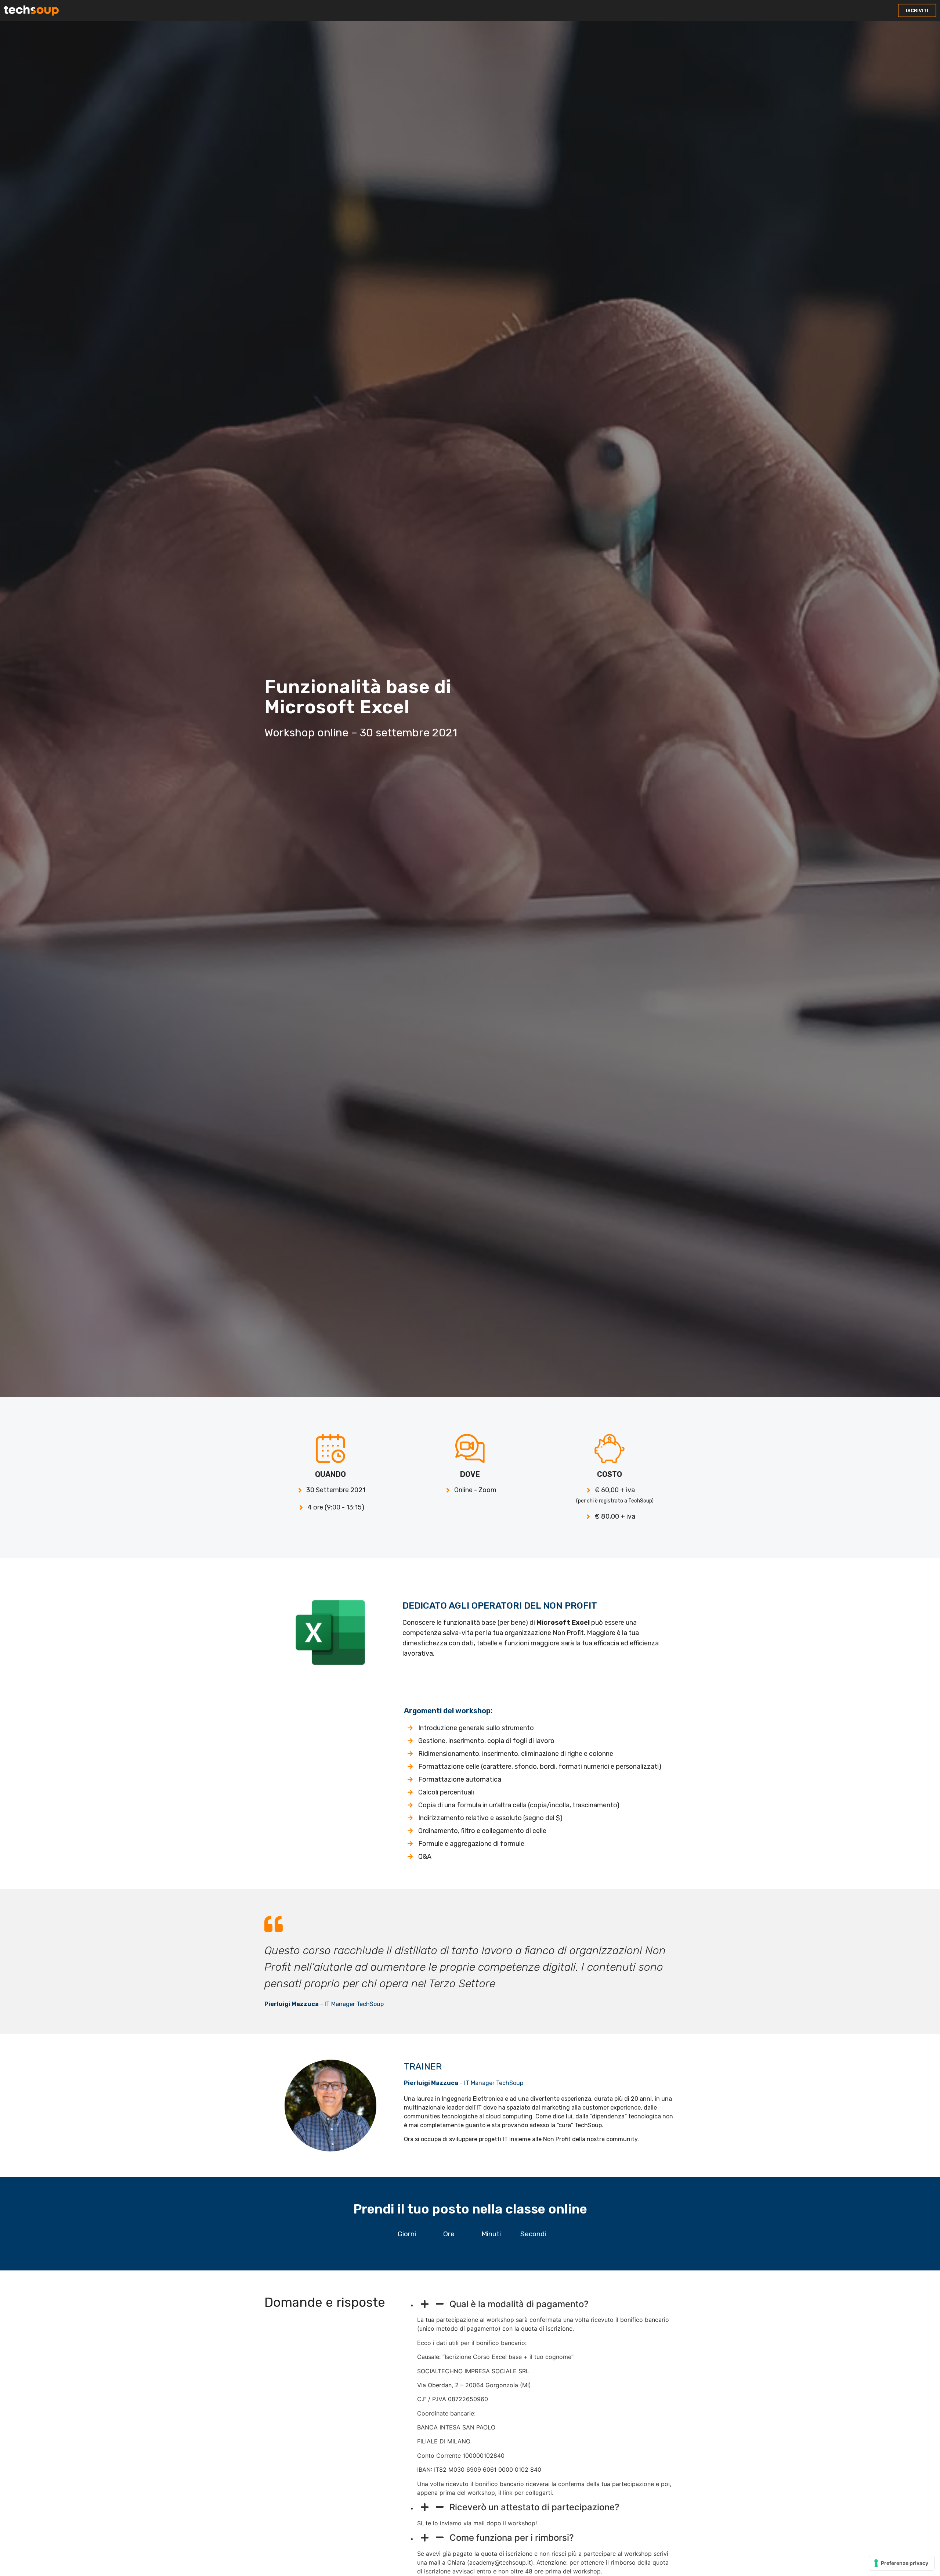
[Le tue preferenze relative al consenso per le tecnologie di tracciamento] (902, 2563)
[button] (917, 10)
